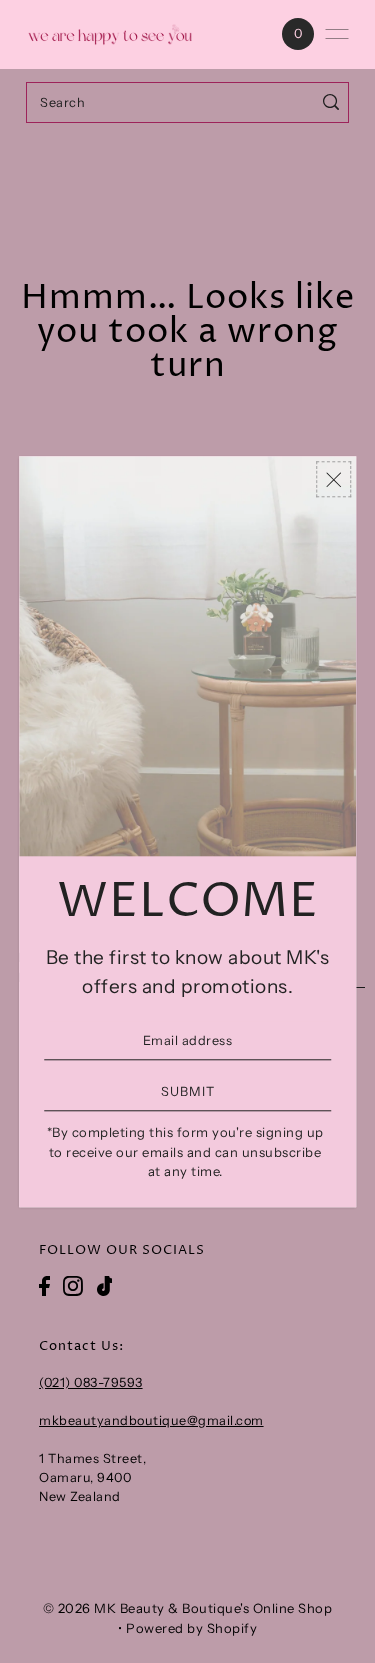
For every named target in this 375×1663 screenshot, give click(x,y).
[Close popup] (333, 479)
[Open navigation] (337, 34)
